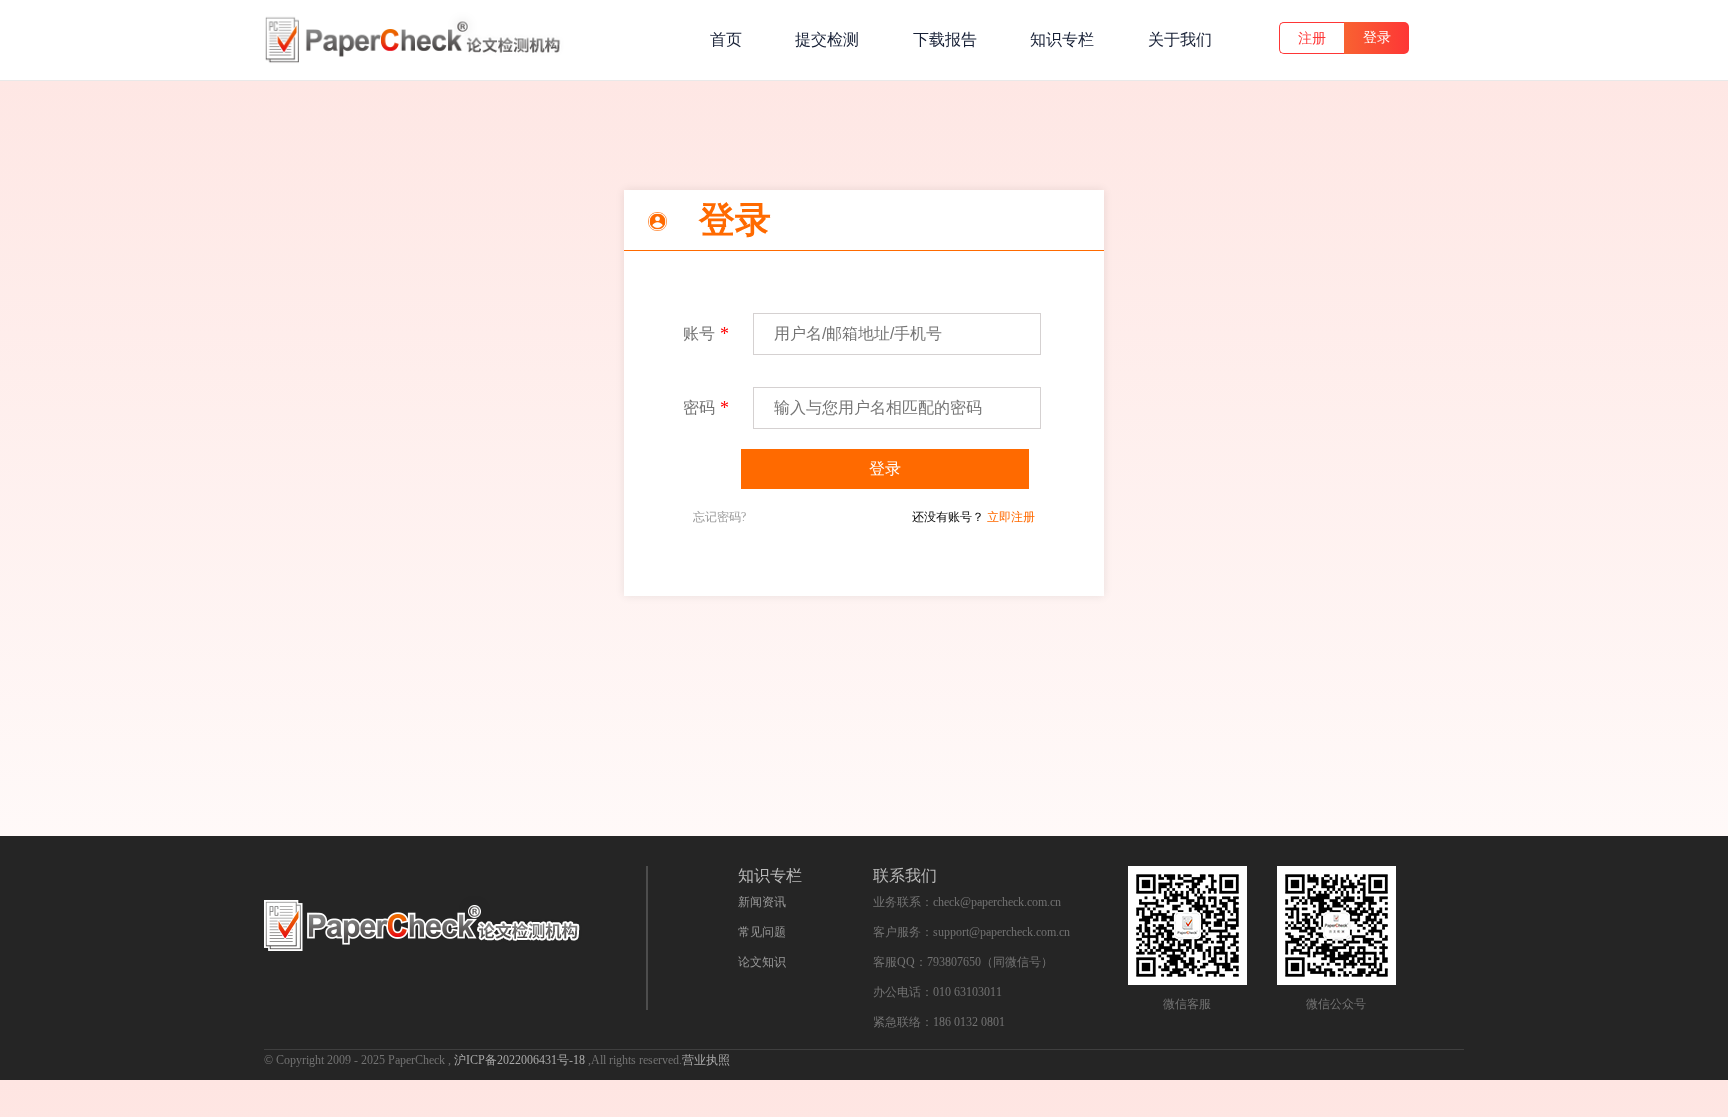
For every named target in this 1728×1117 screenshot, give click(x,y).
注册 (1312, 38)
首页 (726, 39)
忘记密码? (719, 517)
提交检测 (827, 39)
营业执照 (706, 1060)
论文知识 (762, 962)
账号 (699, 333)
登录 (1377, 37)
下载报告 (945, 39)
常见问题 (762, 932)
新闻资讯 (762, 902)
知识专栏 (1062, 39)
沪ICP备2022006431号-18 (521, 1060)
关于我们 (1180, 39)
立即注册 (1011, 517)
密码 (699, 407)
